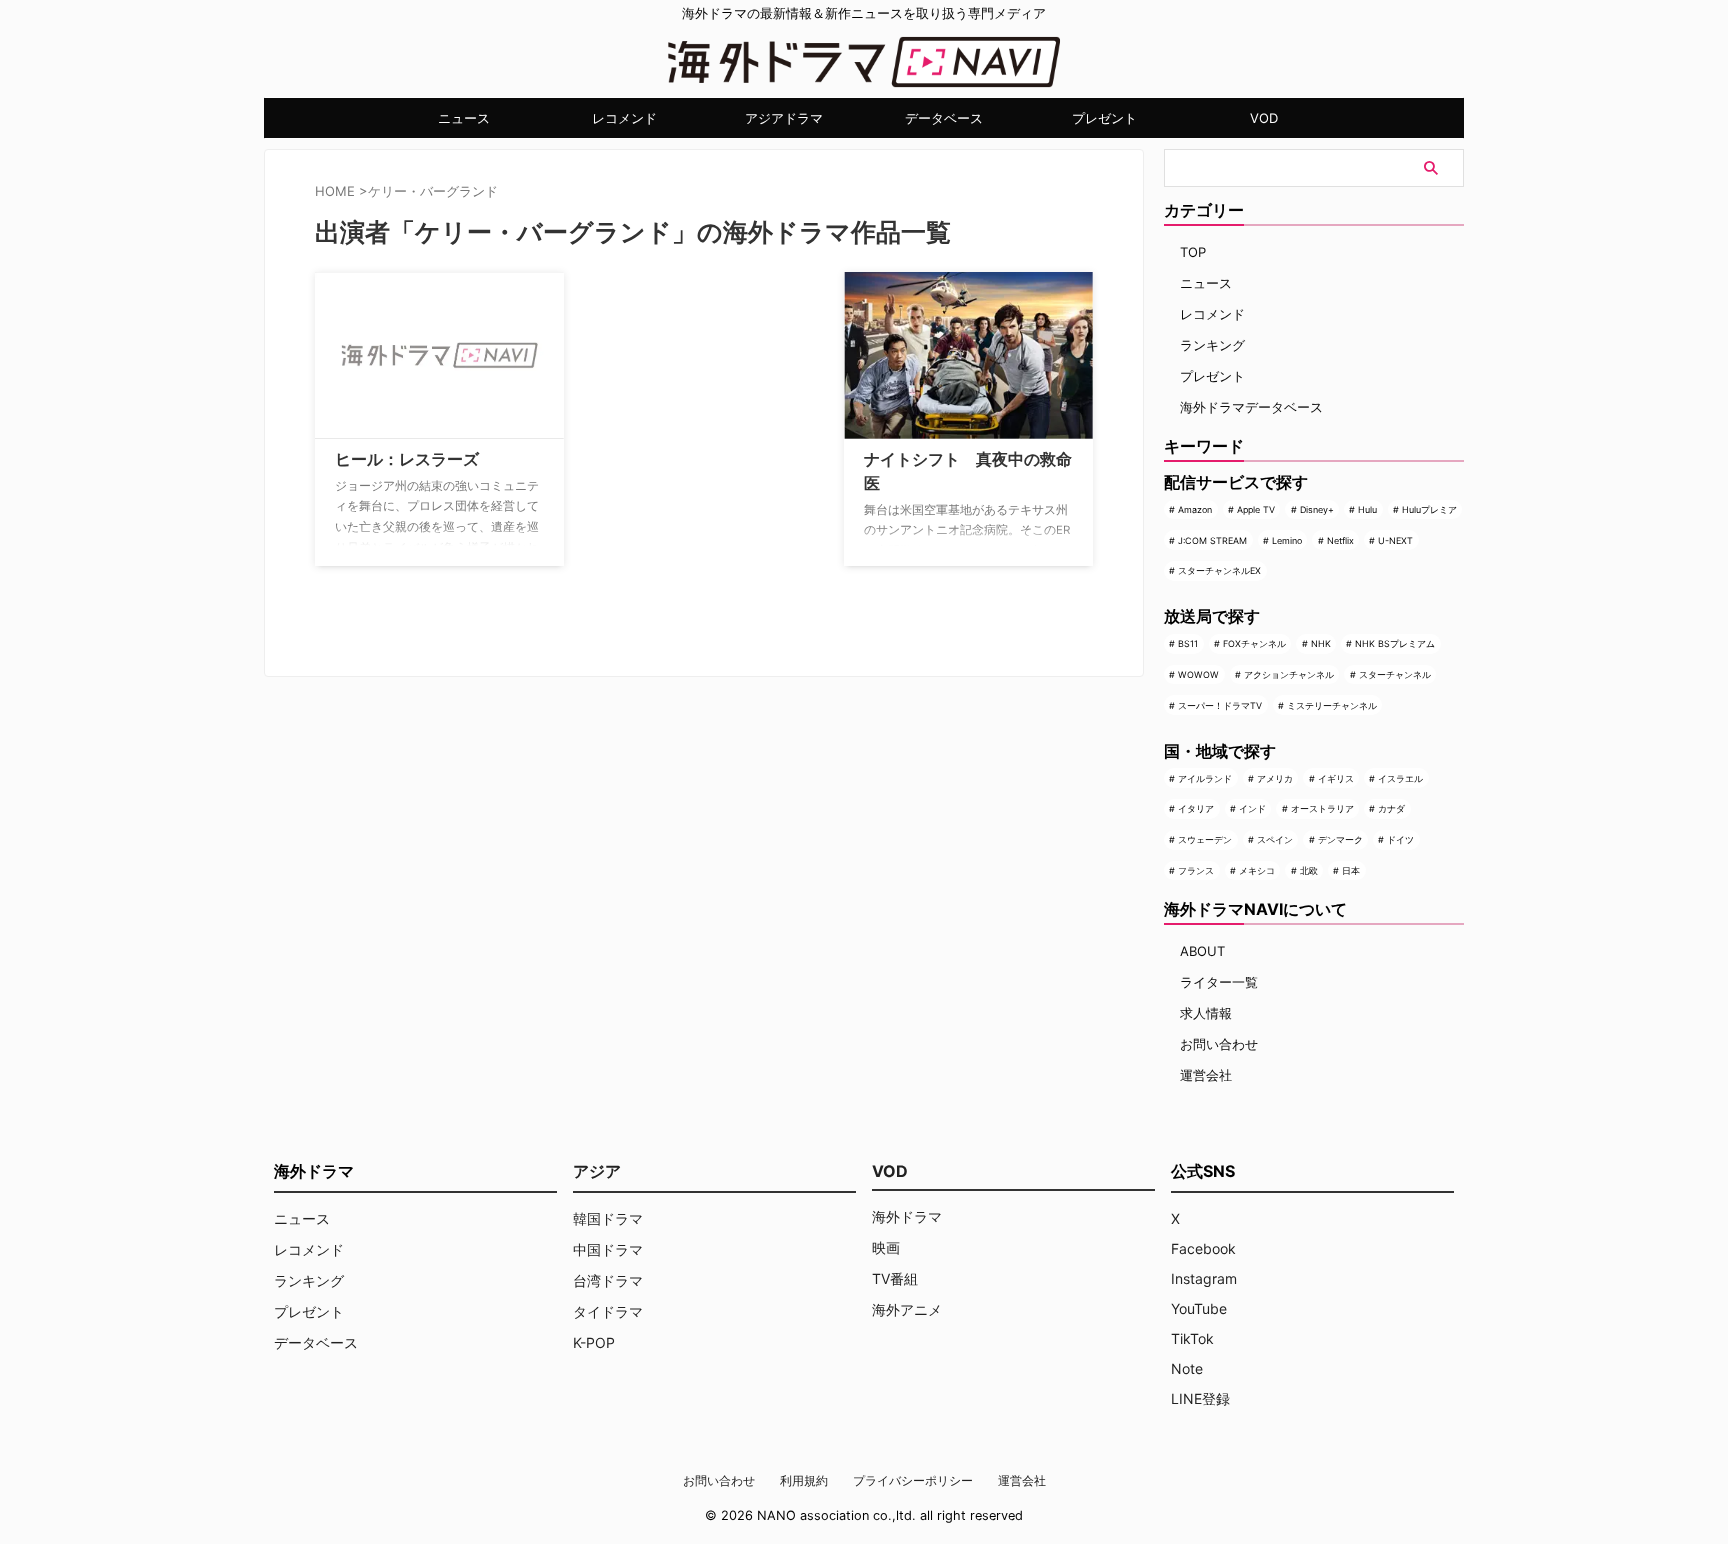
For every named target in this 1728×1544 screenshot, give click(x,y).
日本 (1351, 870)
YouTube (1199, 1308)
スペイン (1275, 839)
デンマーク (1340, 839)
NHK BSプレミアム (1395, 643)
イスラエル (1400, 778)
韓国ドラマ (608, 1218)
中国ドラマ (608, 1249)
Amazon (1195, 509)
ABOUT (1202, 951)
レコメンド (624, 118)
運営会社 (1206, 1075)
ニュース (464, 118)
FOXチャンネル (1254, 643)
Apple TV (1256, 509)
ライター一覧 (1219, 982)
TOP (1193, 252)
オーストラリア (1322, 808)
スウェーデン (1205, 839)
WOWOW (1198, 674)
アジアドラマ (784, 118)
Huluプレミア (1429, 509)
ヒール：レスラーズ (407, 459)
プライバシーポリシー (913, 1480)
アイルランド (1205, 778)
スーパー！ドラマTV (1220, 705)
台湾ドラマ (608, 1280)
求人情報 (1206, 1013)
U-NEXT (1395, 540)
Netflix (1340, 540)
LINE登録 (1200, 1398)
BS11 (1188, 643)
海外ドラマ (907, 1216)
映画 (886, 1247)
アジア (597, 1171)
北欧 (1309, 870)
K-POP (594, 1342)
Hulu (1367, 509)
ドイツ (1400, 839)
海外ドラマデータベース (1251, 407)
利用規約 (804, 1480)
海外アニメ (907, 1309)
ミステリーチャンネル (1332, 705)
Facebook (1203, 1248)
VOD (1264, 118)
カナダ (1391, 808)
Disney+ (1317, 509)
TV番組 (895, 1278)
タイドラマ (608, 1311)
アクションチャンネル (1289, 674)
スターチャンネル (1395, 674)
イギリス (1336, 778)
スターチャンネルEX (1219, 570)
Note (1187, 1368)
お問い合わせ (1219, 1044)
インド (1252, 808)
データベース (944, 118)
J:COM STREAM (1212, 540)
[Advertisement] (680, 397)
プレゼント (1104, 118)
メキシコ (1257, 870)
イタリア (1196, 808)
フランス (1196, 870)
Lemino (1287, 540)
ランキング (1212, 345)
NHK (1321, 643)
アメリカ (1275, 778)
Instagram (1204, 1278)
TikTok (1192, 1338)
